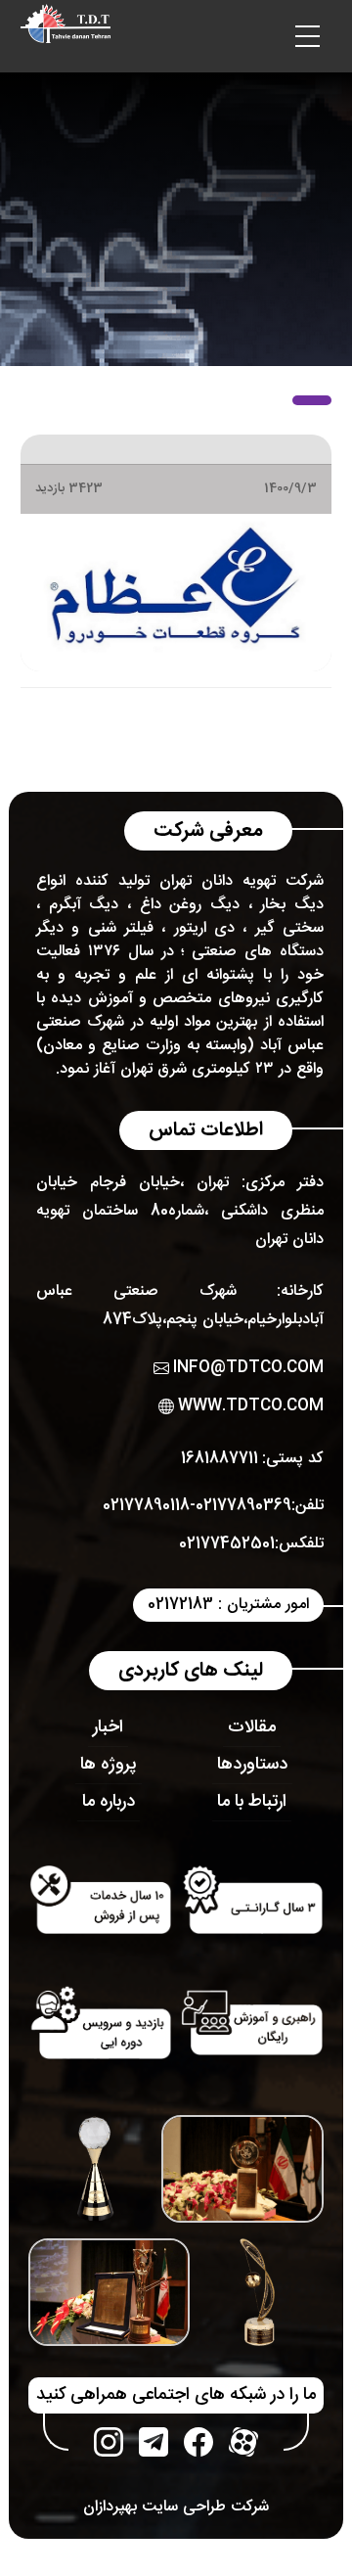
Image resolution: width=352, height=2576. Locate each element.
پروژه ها (109, 1765)
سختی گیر (289, 928)
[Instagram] (109, 2442)
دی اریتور (204, 928)
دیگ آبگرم (84, 905)
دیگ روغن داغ (190, 905)
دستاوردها (252, 1765)
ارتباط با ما (252, 1802)
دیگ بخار (292, 905)
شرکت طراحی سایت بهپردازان (176, 2507)
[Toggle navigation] (307, 36)
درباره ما (109, 1802)
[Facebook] (198, 2442)
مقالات (252, 1727)
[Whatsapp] (154, 2442)
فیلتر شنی (121, 928)
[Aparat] (243, 2442)
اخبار (108, 1727)
